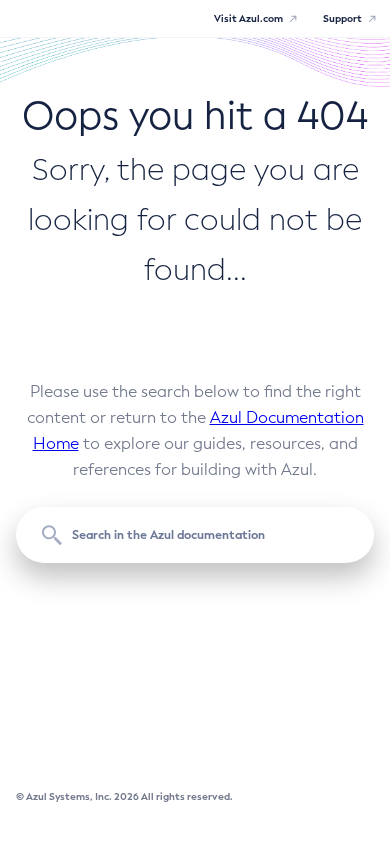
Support (342, 18)
